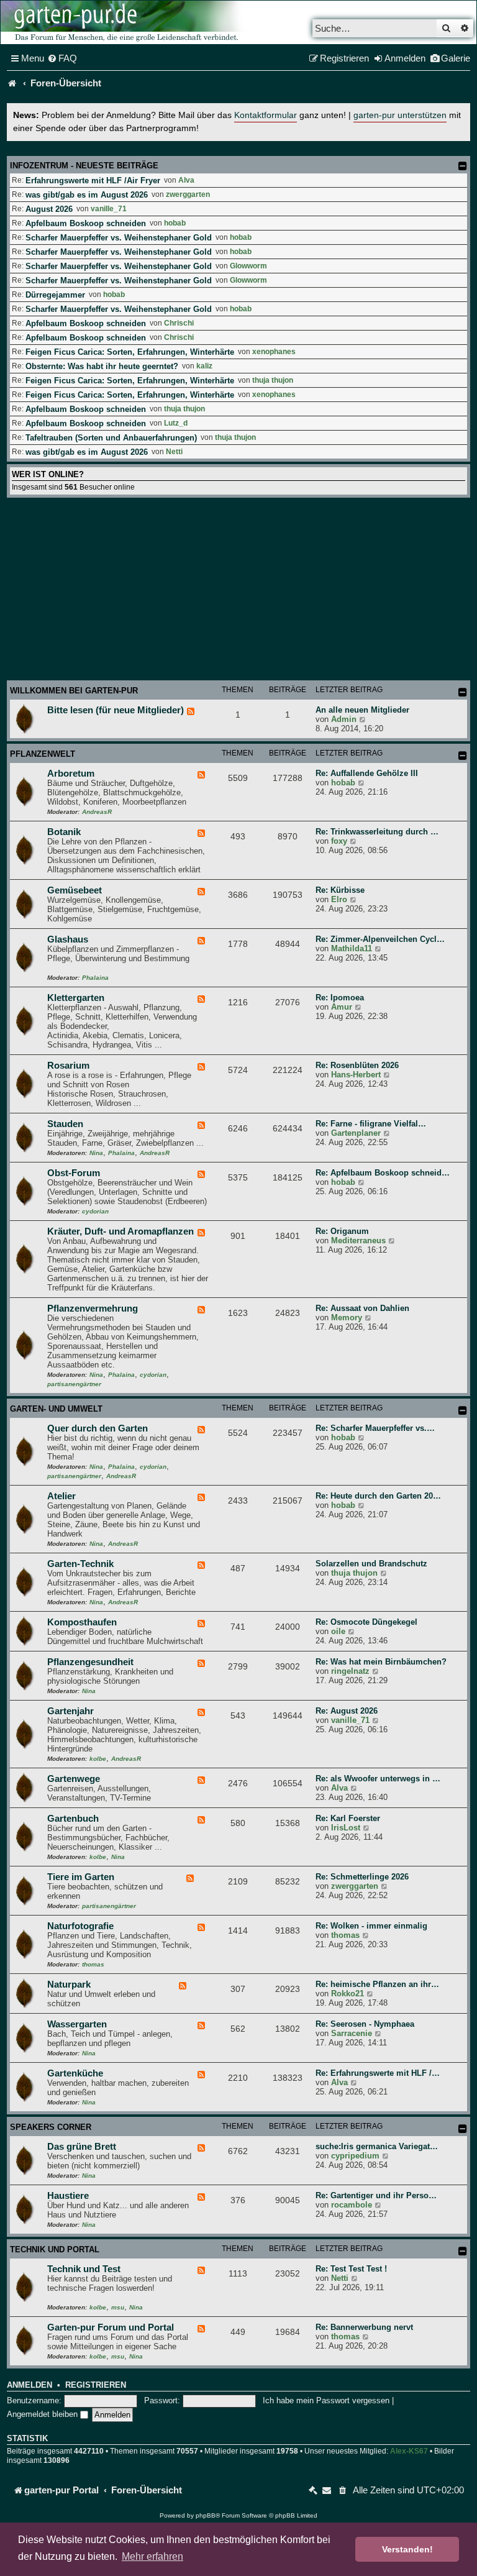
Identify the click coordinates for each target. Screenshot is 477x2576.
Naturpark (69, 1985)
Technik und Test (84, 2269)
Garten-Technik (80, 1564)
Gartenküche (75, 2073)
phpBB (206, 2515)
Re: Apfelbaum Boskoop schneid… (383, 1173)
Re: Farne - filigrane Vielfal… (371, 1124)
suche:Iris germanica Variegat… (377, 2146)
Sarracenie (352, 2033)
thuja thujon (273, 380)
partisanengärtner (74, 1384)
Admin (344, 719)
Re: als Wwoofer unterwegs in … (378, 1779)
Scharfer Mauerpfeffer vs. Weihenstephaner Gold (119, 238)
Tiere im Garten (81, 1877)
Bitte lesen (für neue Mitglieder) (116, 710)
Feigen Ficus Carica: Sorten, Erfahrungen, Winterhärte (130, 352)
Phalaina (95, 978)
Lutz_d (176, 423)
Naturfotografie (80, 1926)
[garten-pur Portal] (12, 83)
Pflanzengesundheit (90, 1662)
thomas (93, 1964)
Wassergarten (77, 2024)
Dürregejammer (55, 295)
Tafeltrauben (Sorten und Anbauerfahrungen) (111, 438)
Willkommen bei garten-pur (74, 691)
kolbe (98, 1759)
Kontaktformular (266, 115)
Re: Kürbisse (340, 890)
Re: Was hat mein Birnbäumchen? (381, 1662)
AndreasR (97, 812)
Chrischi (179, 323)
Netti (174, 452)
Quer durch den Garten (98, 1428)
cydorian (95, 1211)
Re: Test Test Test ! (351, 2269)
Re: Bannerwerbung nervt (364, 2327)
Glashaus (68, 939)
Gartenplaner (356, 1133)
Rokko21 (348, 1994)
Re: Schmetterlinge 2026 (362, 1877)
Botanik (64, 832)
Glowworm (248, 266)
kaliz (204, 366)
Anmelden (30, 2385)
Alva (186, 180)
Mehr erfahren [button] (152, 2556)
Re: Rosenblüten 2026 (357, 1065)
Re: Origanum (342, 1231)
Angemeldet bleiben (43, 2414)
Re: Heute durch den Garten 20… (378, 1496)
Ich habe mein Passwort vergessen (326, 2400)
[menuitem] (62, 58)
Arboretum (71, 774)
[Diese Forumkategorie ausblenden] (463, 692)
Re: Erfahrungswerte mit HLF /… (378, 2073)
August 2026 (49, 209)
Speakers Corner (51, 2127)
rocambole (352, 2205)
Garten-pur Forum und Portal (111, 2327)
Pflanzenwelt (43, 754)
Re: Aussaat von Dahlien (362, 1308)
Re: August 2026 (347, 1711)
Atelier (61, 1496)
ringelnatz (350, 1671)
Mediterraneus (358, 1240)
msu (118, 2307)
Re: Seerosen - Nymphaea (365, 2024)
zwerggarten (188, 194)
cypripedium (355, 2156)
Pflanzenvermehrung (93, 1309)
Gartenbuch (73, 1819)
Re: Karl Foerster (348, 1818)
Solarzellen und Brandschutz (371, 1564)
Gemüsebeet (75, 890)
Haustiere (68, 2196)
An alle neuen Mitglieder (362, 710)
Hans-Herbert (356, 1075)
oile (338, 1631)
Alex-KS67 (409, 2451)
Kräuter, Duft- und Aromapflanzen (120, 1231)
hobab (175, 223)
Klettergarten (76, 998)
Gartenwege (74, 1779)
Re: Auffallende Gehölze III (367, 773)
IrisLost (346, 1828)
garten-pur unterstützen (400, 115)
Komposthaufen (82, 1622)
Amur (342, 1007)
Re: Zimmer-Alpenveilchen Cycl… (380, 939)
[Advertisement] (238, 591)
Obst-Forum (74, 1173)
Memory (347, 1318)
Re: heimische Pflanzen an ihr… (377, 1984)
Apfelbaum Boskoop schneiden (86, 223)
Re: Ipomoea (340, 998)
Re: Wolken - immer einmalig (371, 1926)
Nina (96, 1153)
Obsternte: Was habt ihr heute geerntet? (102, 366)
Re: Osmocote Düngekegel (366, 1622)
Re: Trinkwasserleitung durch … (377, 832)
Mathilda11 (352, 948)
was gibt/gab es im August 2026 (87, 195)
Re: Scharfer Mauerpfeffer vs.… (375, 1428)
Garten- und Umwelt (56, 1409)
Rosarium (68, 1066)
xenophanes (274, 352)
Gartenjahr (70, 1711)
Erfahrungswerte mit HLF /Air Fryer (93, 180)
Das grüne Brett (82, 2147)
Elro (339, 899)
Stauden (65, 1124)
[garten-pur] (125, 22)
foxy (339, 841)
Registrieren (96, 2385)
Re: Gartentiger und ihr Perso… (376, 2195)
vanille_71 (109, 209)
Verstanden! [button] (407, 2549)
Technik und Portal (55, 2249)
